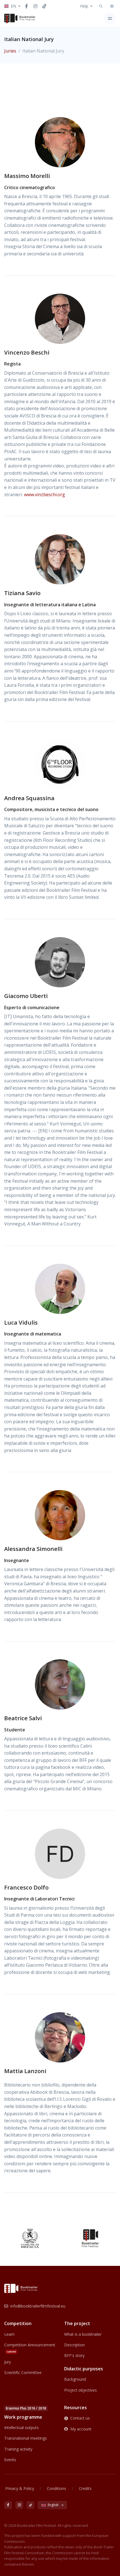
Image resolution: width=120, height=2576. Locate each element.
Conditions (57, 2488)
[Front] (20, 18)
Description (75, 2345)
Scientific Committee (23, 2372)
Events (10, 2460)
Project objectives (81, 2390)
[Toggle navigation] (110, 19)
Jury (8, 2362)
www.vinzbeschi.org (45, 495)
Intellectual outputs (21, 2428)
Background (75, 2379)
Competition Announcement (30, 2348)
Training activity (18, 2449)
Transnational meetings (26, 2438)
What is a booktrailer (83, 2334)
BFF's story (74, 2355)
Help (84, 6)
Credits (85, 2488)
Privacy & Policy (20, 2488)
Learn (9, 2334)
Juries (10, 51)
